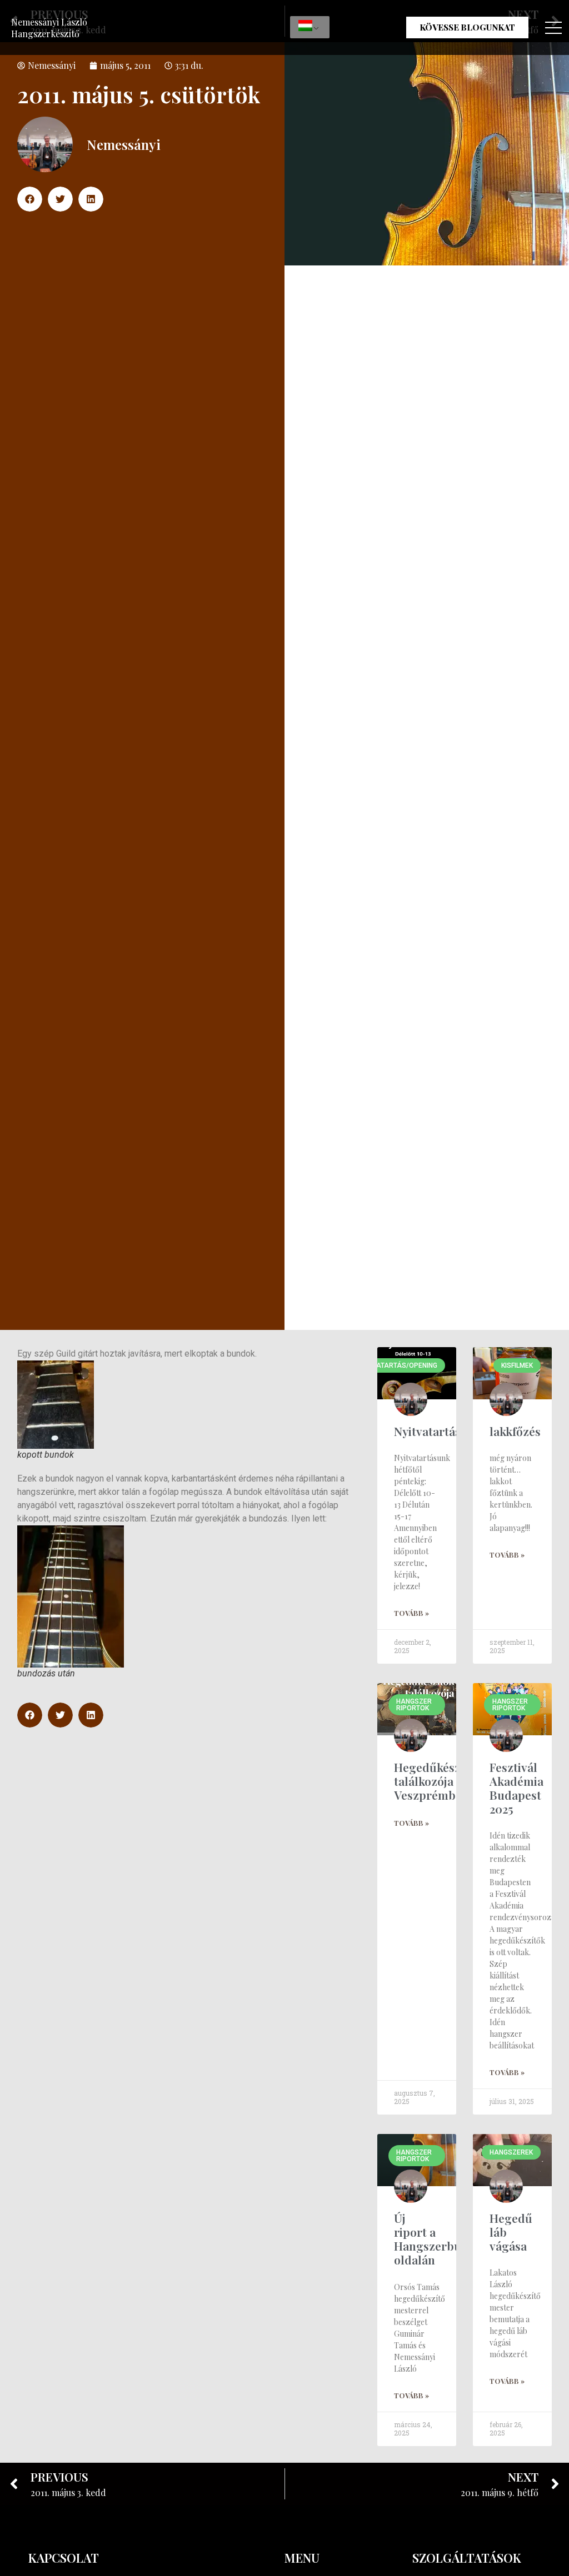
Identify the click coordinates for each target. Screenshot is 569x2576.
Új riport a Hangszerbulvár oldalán (438, 2239)
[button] (30, 199)
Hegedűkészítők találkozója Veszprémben (438, 1781)
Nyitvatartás (427, 1431)
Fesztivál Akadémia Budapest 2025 (516, 1788)
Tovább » (411, 1613)
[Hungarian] (310, 27)
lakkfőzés (515, 1431)
